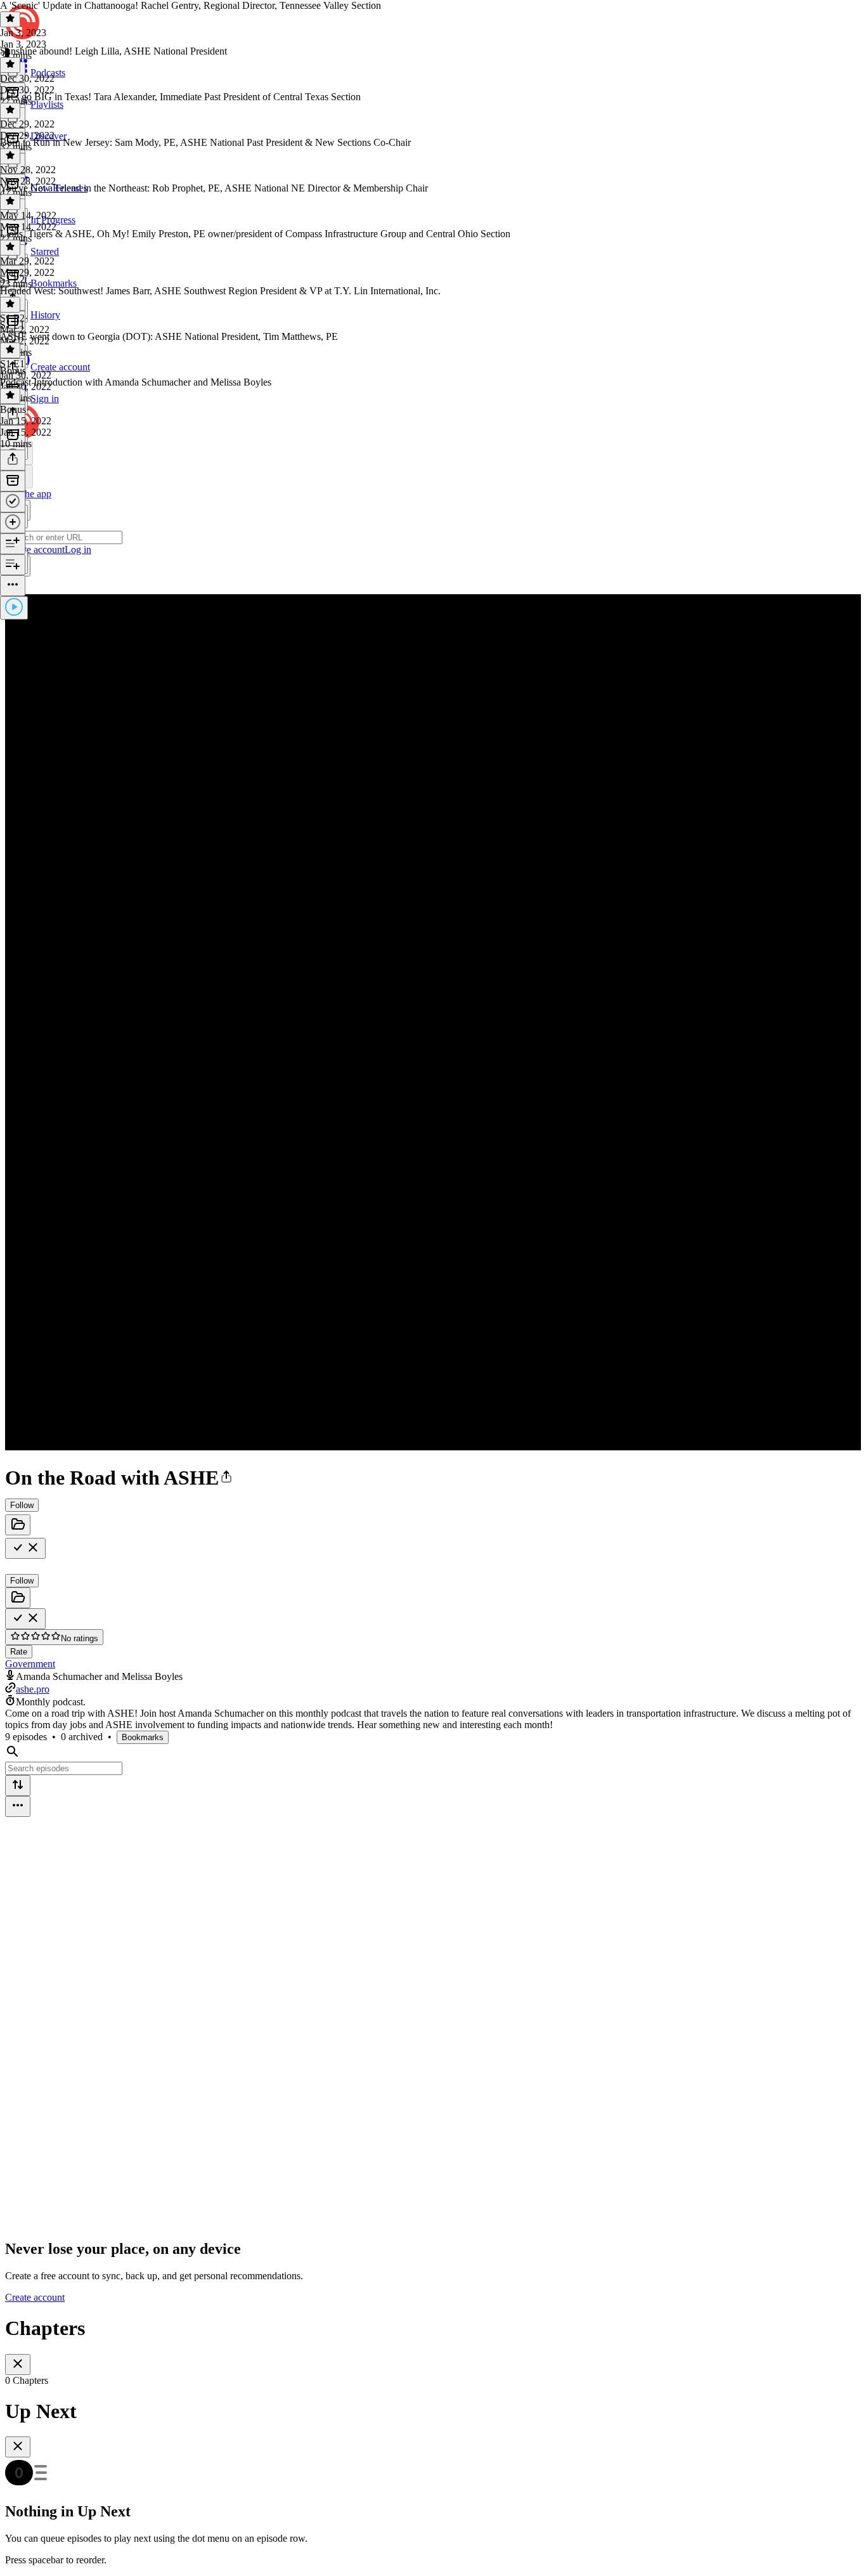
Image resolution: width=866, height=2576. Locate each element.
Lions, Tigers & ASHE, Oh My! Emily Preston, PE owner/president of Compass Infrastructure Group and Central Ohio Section (255, 234)
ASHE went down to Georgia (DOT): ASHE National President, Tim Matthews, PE (169, 336)
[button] (226, 1478)
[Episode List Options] (18, 1806)
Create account (35, 2297)
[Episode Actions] (13, 586)
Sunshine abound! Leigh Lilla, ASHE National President (113, 51)
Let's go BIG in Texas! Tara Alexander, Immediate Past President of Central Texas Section (180, 97)
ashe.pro (33, 1689)
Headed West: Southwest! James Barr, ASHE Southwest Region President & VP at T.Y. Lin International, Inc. (220, 291)
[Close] (18, 2365)
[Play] (14, 608)
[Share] (13, 460)
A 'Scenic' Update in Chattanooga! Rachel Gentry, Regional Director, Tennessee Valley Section (191, 5)
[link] (433, 492)
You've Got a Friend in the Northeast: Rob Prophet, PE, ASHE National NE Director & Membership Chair (214, 188)
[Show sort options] (18, 1786)
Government (30, 1664)
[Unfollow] (25, 1548)
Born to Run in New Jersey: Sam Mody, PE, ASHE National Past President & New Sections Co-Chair (205, 142)
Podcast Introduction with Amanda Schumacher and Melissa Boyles (136, 382)
